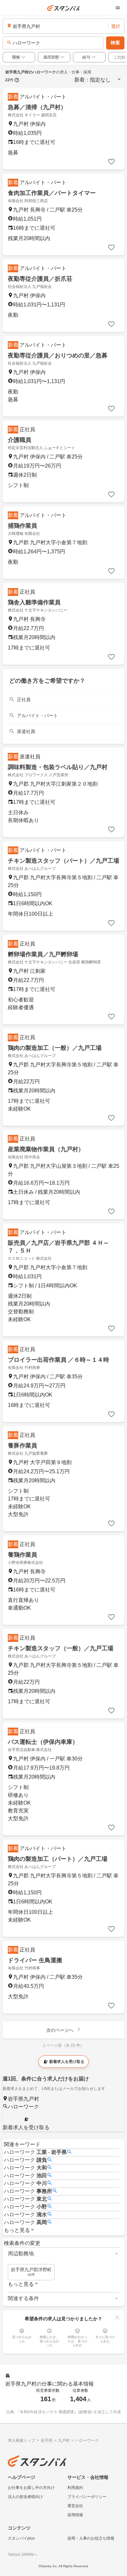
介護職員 (20, 440)
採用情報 (75, 2515)
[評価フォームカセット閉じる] (117, 2317)
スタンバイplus (21, 2538)
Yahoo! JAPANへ (23, 2555)
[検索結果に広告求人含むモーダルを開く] (17, 80)
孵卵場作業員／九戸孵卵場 (43, 954)
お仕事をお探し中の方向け (31, 2488)
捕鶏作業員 (22, 526)
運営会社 (75, 2506)
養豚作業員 (22, 1446)
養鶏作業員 (22, 1555)
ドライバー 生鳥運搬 (35, 1960)
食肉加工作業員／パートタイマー (52, 193)
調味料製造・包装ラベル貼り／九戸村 (58, 767)
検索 (115, 43)
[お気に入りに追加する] (111, 162)
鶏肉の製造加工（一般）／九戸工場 (55, 1048)
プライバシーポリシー (87, 2497)
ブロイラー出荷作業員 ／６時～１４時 (58, 1360)
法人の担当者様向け (25, 2497)
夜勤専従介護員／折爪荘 (40, 279)
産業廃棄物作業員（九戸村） (46, 1149)
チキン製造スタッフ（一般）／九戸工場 (61, 1648)
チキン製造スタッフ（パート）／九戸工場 (63, 861)
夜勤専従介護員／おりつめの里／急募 (58, 355)
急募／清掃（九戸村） (37, 107)
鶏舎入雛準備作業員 (34, 602)
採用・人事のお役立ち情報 (91, 2538)
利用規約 (75, 2488)
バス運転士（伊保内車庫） (43, 1742)
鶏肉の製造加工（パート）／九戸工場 (58, 1859)
